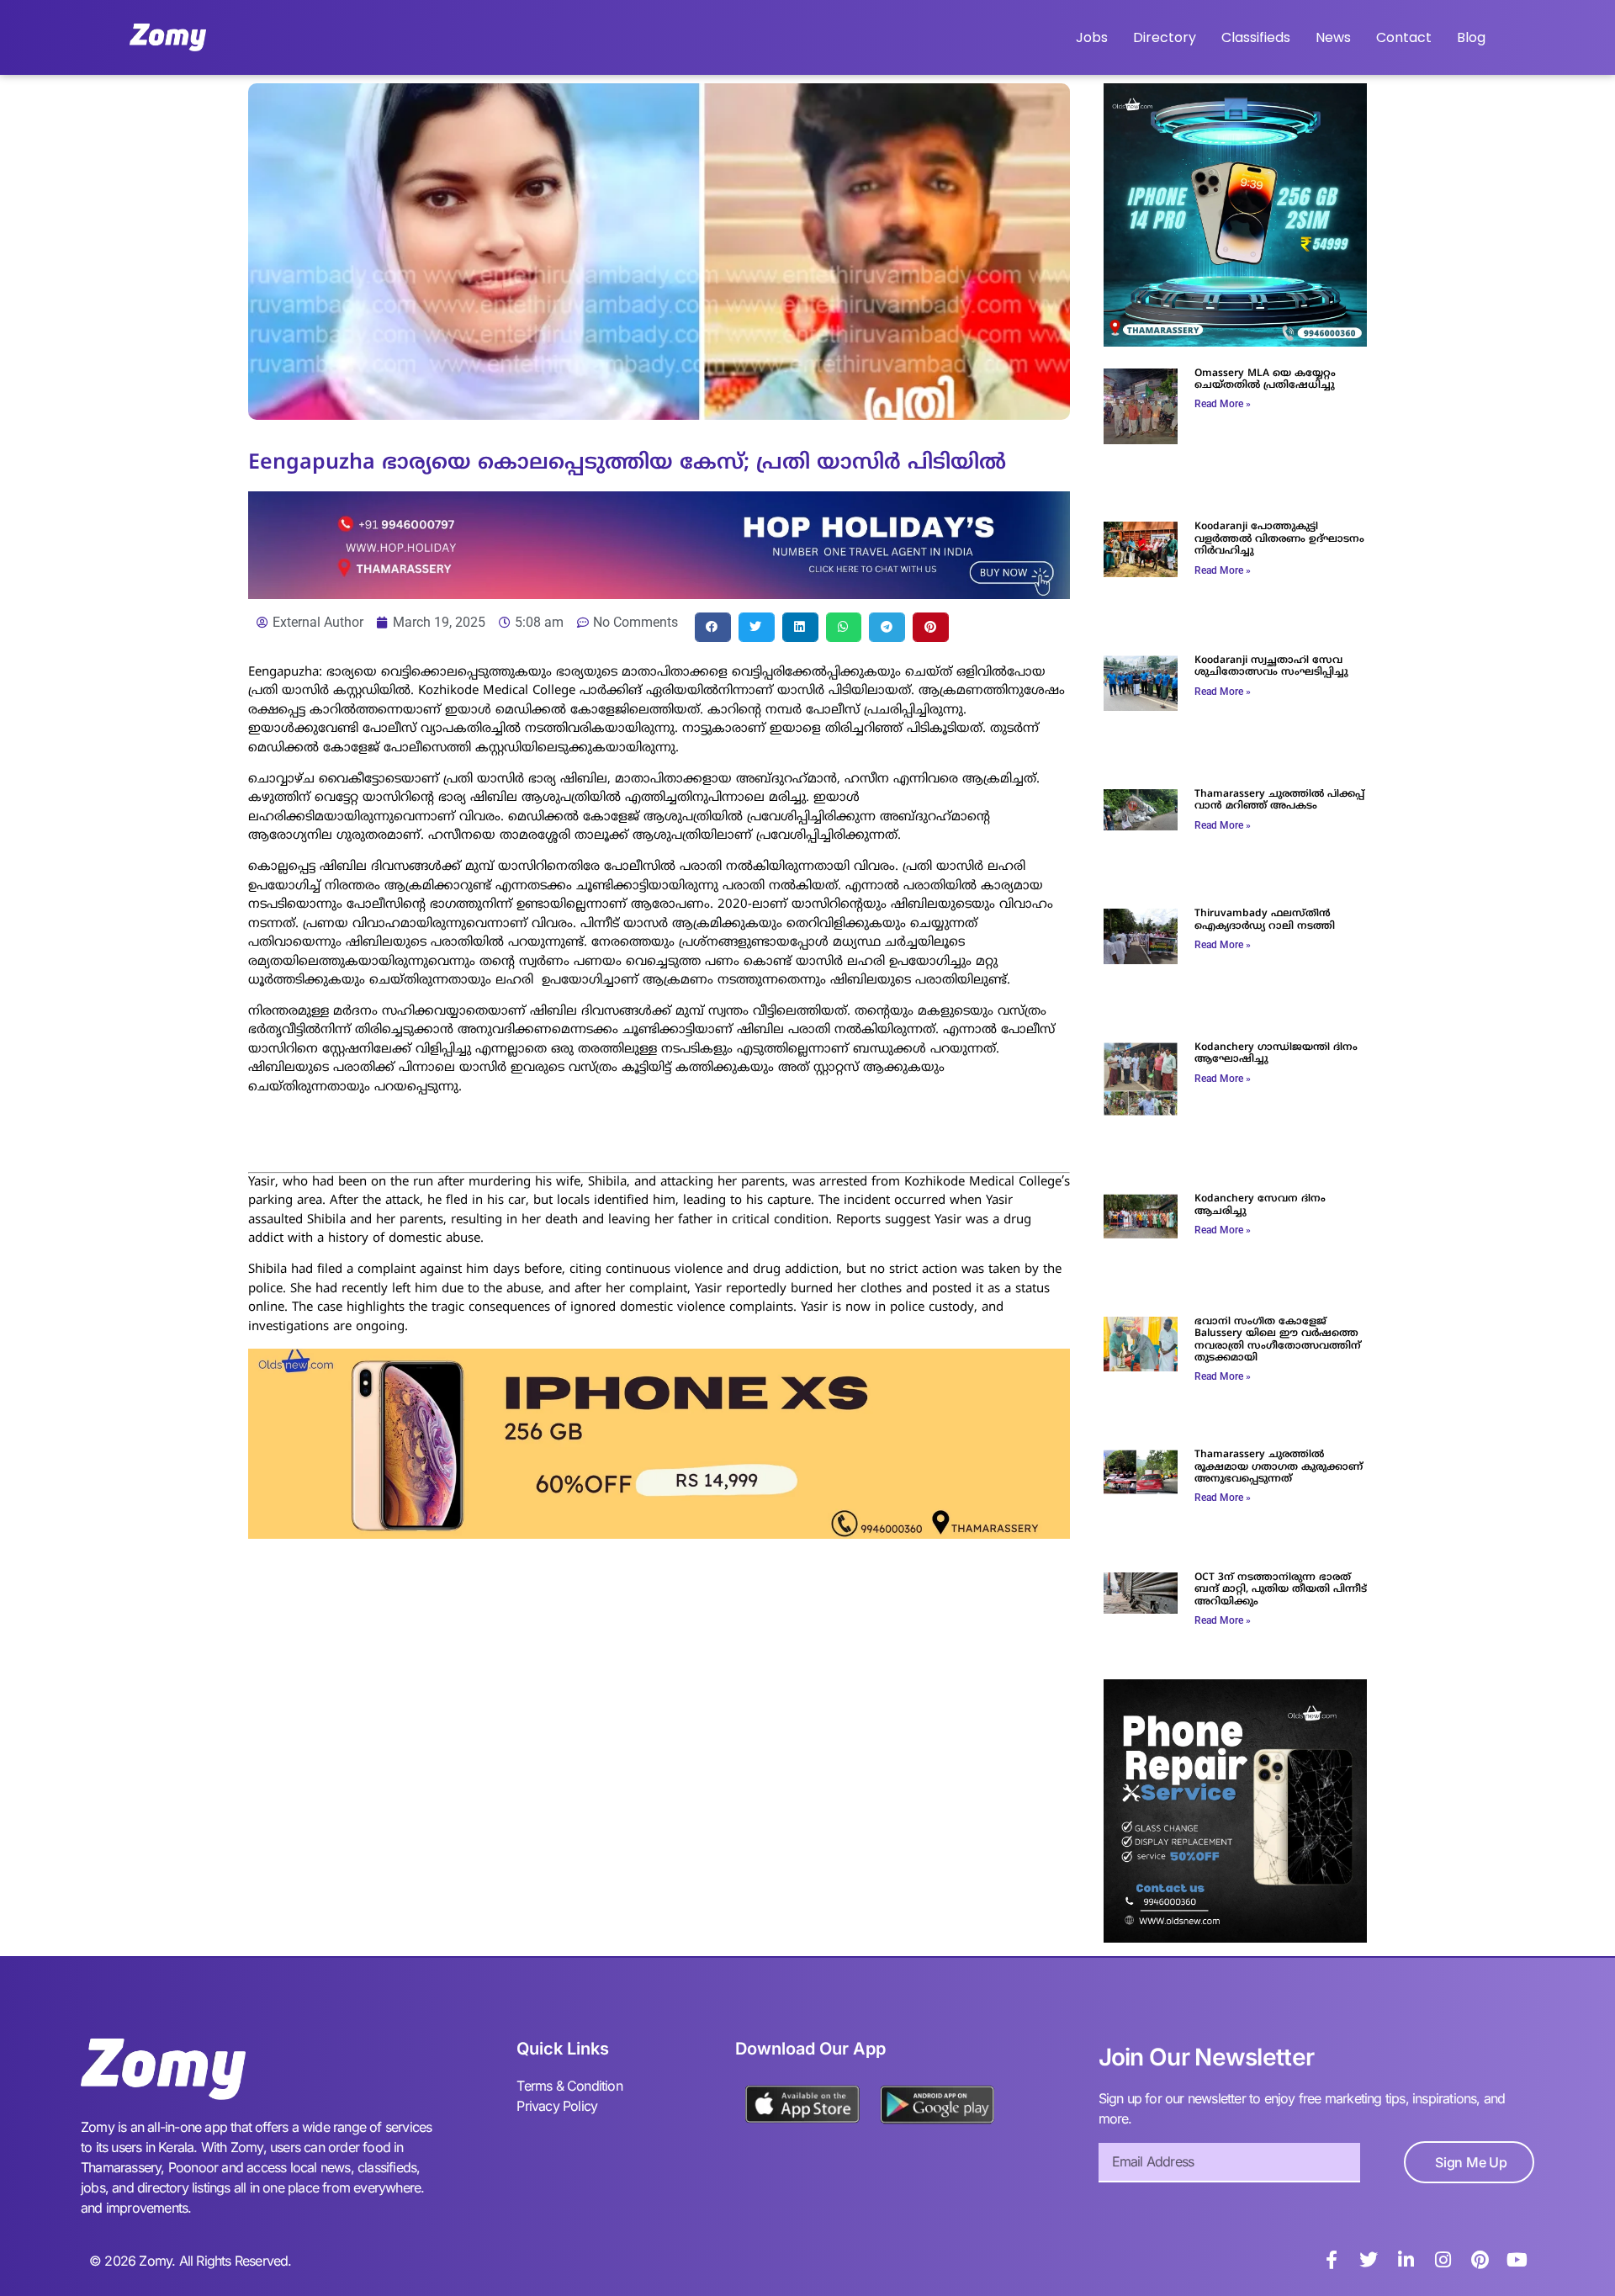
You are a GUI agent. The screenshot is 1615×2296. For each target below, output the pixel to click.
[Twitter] (1369, 2260)
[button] (713, 627)
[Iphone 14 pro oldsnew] (1235, 342)
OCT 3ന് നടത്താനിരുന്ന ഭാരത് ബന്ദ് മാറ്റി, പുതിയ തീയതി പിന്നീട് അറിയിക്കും (1281, 1590)
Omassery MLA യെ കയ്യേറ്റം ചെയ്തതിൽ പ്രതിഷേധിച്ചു (1265, 380)
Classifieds (1256, 37)
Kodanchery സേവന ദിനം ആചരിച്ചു (1260, 1205)
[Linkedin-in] (1406, 2260)
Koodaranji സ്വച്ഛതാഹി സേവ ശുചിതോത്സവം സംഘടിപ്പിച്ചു (1271, 667)
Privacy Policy (557, 2106)
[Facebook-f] (1332, 2260)
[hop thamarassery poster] (659, 594)
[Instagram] (1443, 2260)
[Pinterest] (1480, 2260)
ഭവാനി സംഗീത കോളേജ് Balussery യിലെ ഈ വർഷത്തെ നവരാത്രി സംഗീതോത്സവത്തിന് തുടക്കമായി (1278, 1340)
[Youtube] (1517, 2260)
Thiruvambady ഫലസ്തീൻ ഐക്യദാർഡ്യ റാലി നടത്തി (1265, 920)
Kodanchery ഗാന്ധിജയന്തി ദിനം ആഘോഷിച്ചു (1276, 1054)
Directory (1165, 37)
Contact (1404, 37)
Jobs (1092, 37)
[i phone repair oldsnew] (1235, 1938)
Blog (1471, 37)
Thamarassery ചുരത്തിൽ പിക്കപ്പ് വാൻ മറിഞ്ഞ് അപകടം (1279, 801)
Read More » (1223, 404)
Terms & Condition (569, 2086)
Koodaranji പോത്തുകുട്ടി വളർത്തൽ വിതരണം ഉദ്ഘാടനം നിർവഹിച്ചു (1279, 539)
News (1333, 37)
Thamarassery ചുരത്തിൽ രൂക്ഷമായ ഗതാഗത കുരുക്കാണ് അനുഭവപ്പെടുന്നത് (1279, 1467)
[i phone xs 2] (659, 1534)
